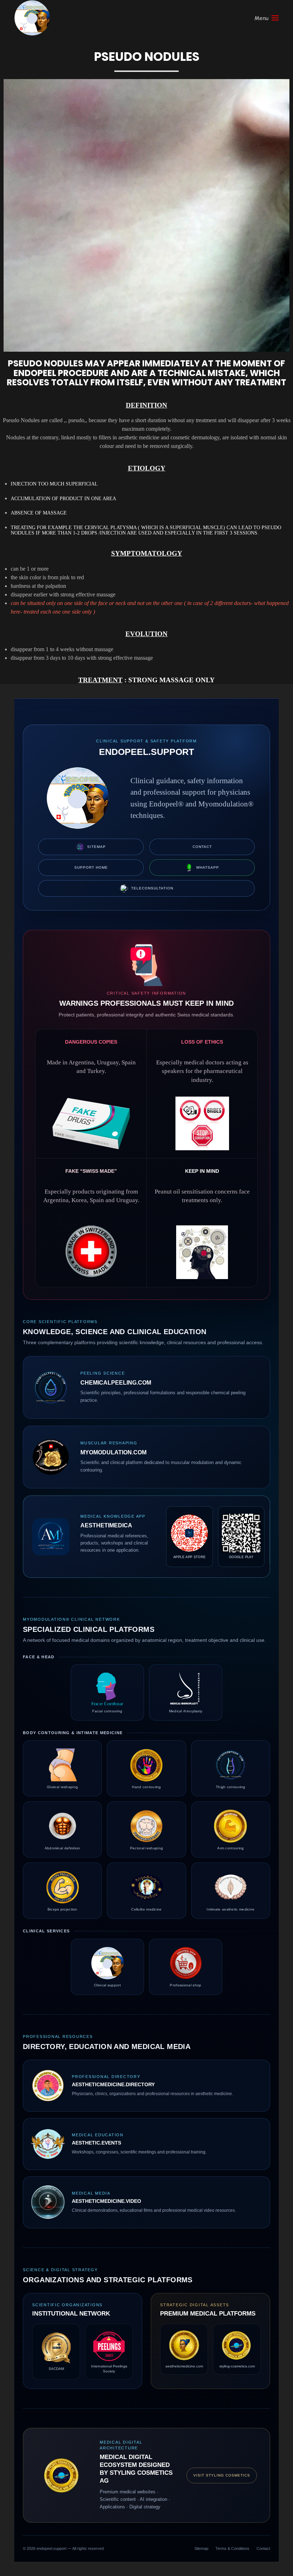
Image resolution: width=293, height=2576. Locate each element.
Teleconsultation (152, 888)
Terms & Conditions (232, 2548)
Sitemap (96, 847)
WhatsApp (208, 867)
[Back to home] (32, 18)
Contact (202, 847)
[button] (267, 18)
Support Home (91, 867)
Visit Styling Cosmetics (222, 2475)
